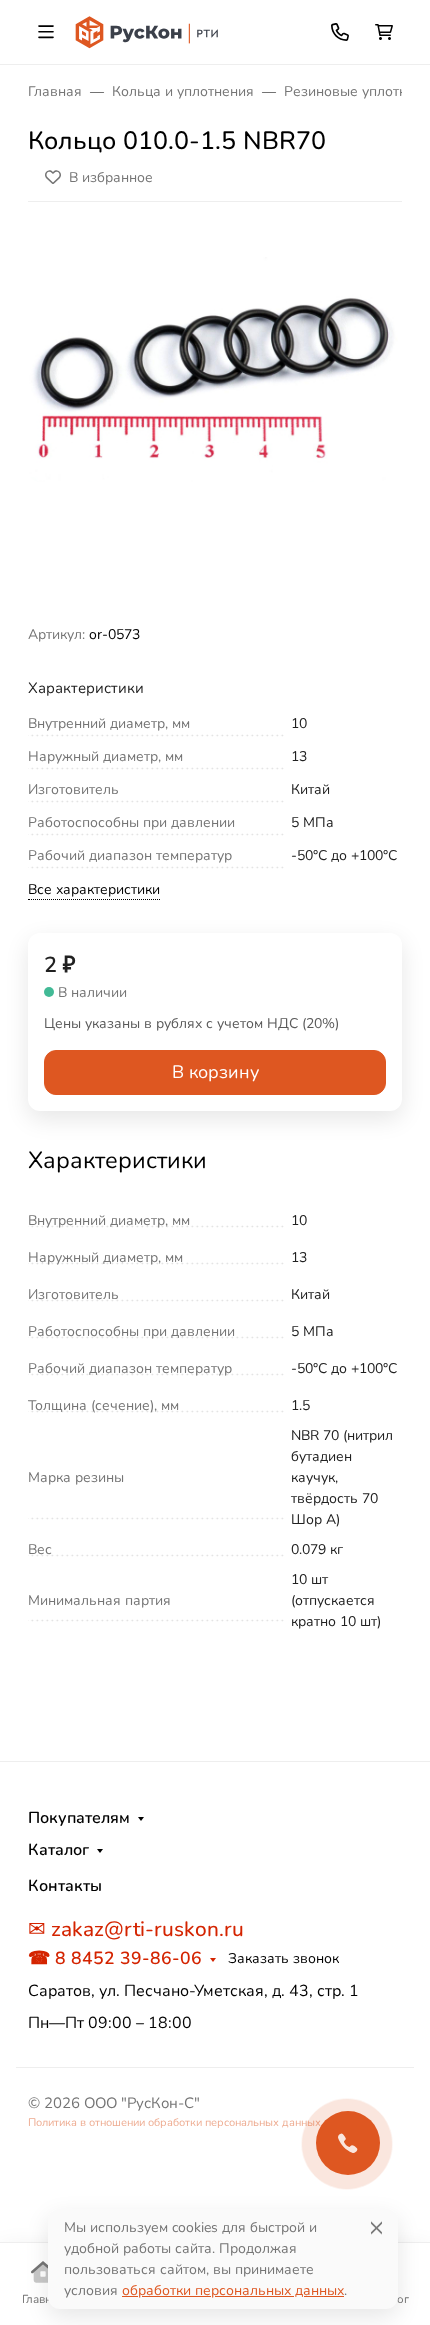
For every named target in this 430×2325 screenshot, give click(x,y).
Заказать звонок (283, 1958)
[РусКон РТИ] (148, 30)
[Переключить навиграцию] (46, 32)
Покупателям (79, 1818)
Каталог (58, 1850)
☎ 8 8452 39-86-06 (115, 1958)
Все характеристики (94, 889)
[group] (215, 421)
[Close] (376, 2227)
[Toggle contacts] (340, 32)
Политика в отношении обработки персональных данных (174, 2122)
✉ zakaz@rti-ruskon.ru (136, 1929)
